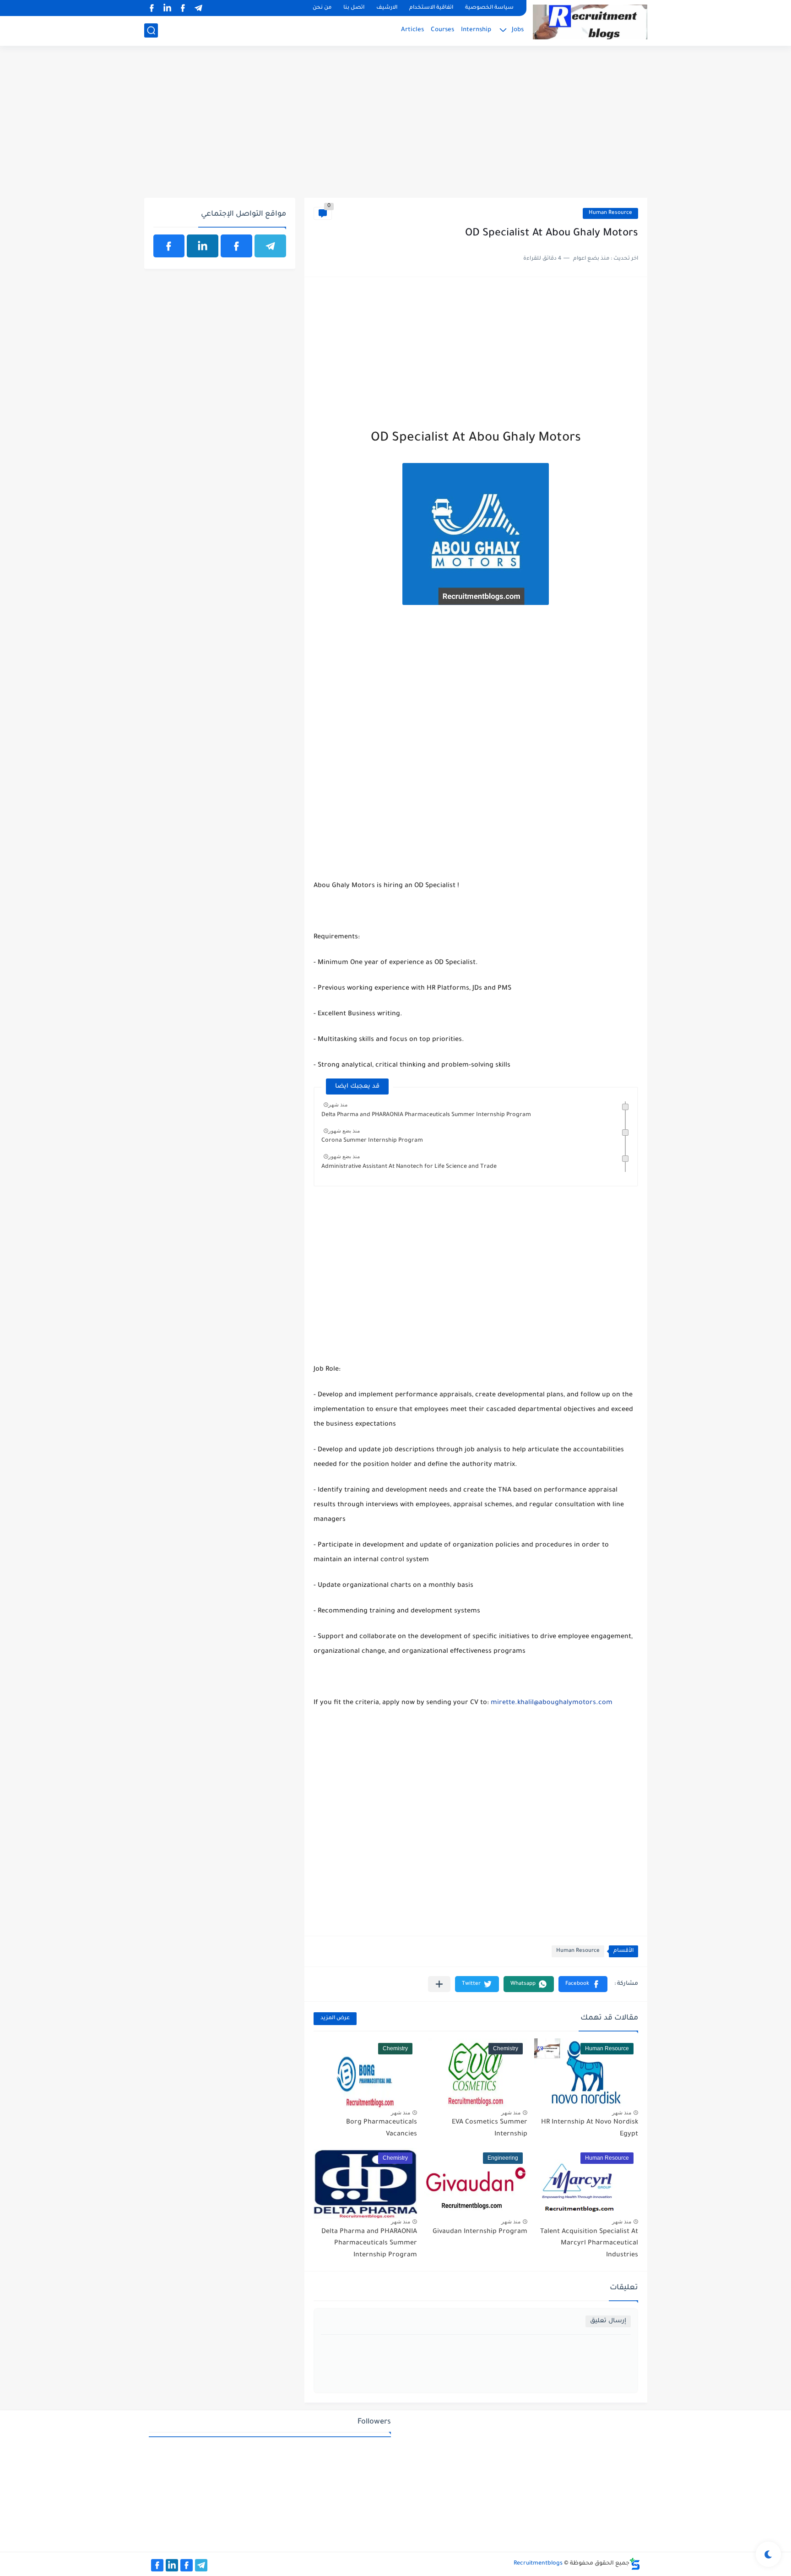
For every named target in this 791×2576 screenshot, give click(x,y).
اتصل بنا (354, 8)
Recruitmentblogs (538, 2564)
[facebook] (183, 8)
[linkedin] (168, 8)
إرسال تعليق (608, 2321)
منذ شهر (338, 1105)
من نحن (322, 8)
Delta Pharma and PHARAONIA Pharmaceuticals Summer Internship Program (426, 1115)
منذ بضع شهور (344, 1131)
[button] (583, 1984)
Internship (476, 30)
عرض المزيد (335, 2018)
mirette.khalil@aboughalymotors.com (552, 1703)
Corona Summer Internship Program (372, 1141)
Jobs (518, 30)
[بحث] (151, 30)
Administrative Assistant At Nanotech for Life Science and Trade (409, 1167)
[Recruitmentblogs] (590, 22)
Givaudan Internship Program (480, 2232)
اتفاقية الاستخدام (431, 8)
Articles (412, 30)
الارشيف (387, 8)
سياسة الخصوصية (489, 8)
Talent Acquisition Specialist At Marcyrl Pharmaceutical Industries (589, 2244)
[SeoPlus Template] (635, 2564)
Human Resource (610, 213)
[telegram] (199, 8)
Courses (442, 30)
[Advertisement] (396, 127)
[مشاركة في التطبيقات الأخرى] (439, 1984)
